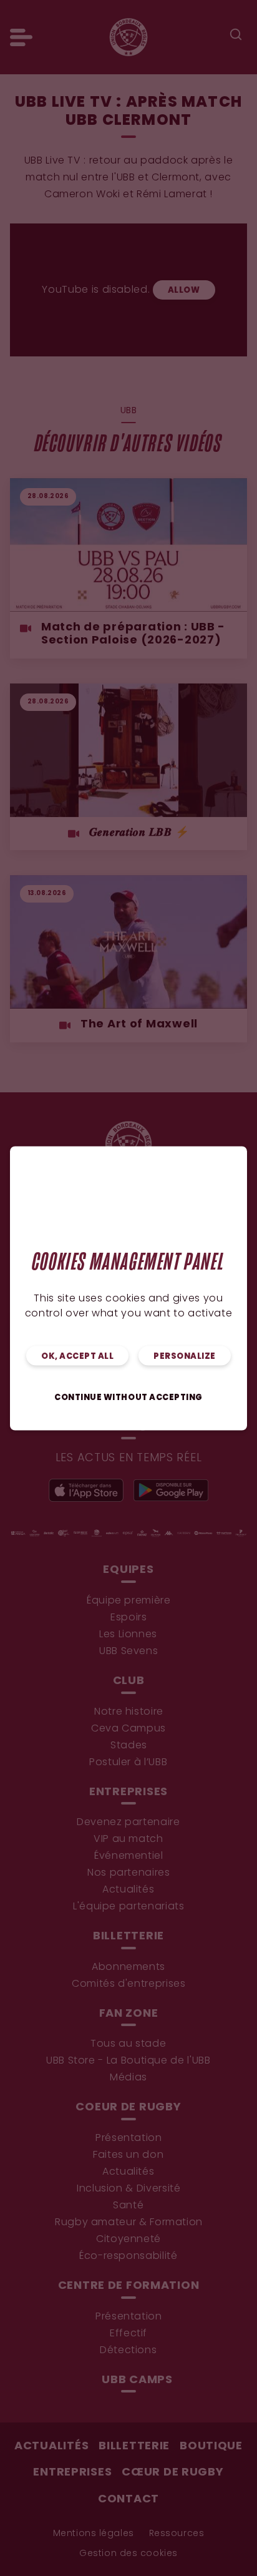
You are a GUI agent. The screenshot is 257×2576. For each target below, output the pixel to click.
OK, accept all (77, 1356)
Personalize (185, 1356)
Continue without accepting (128, 1397)
